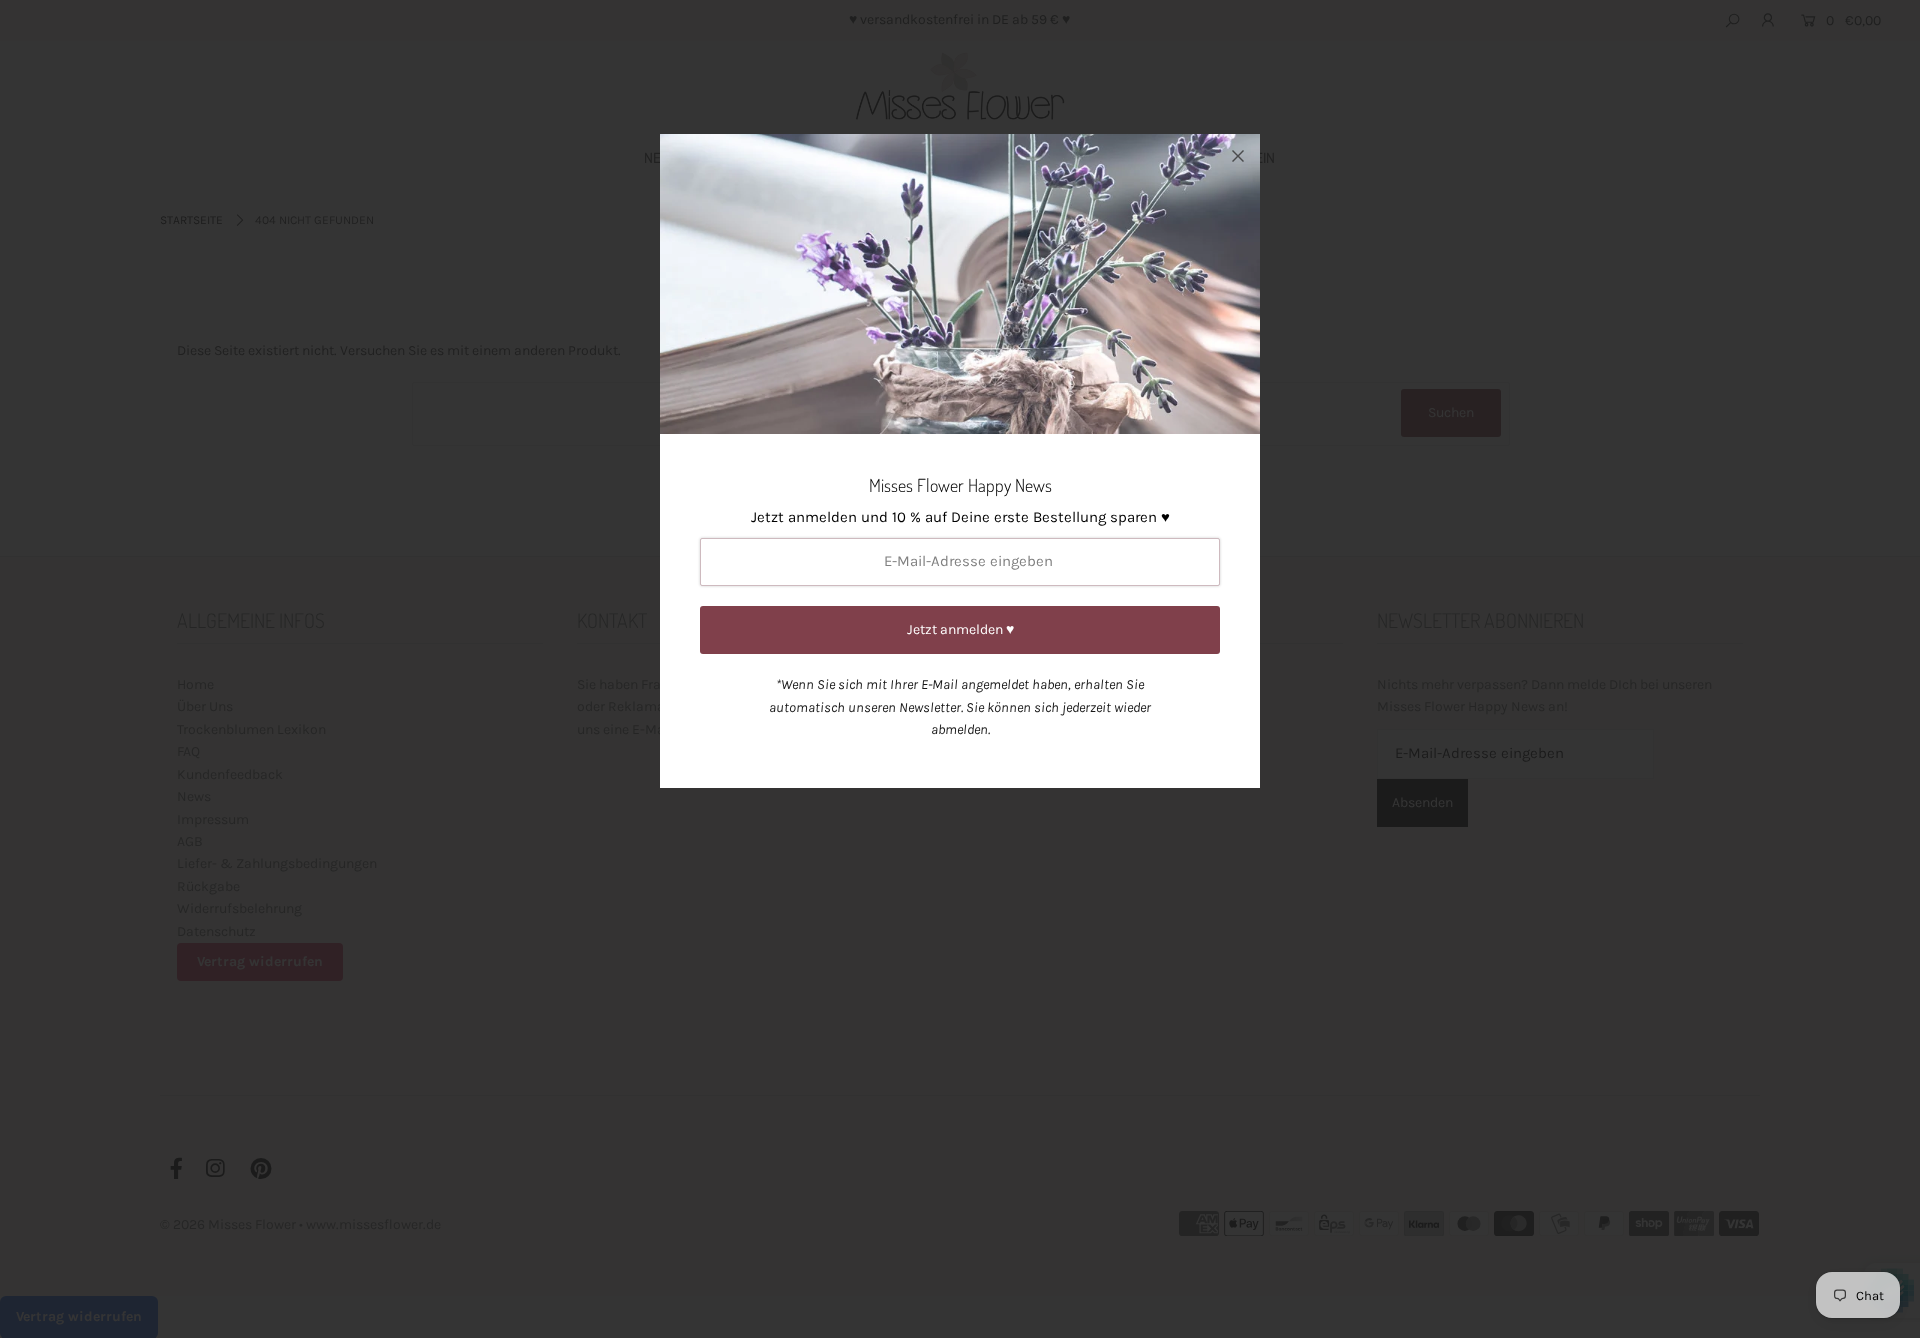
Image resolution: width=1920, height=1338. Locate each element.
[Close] (1238, 156)
